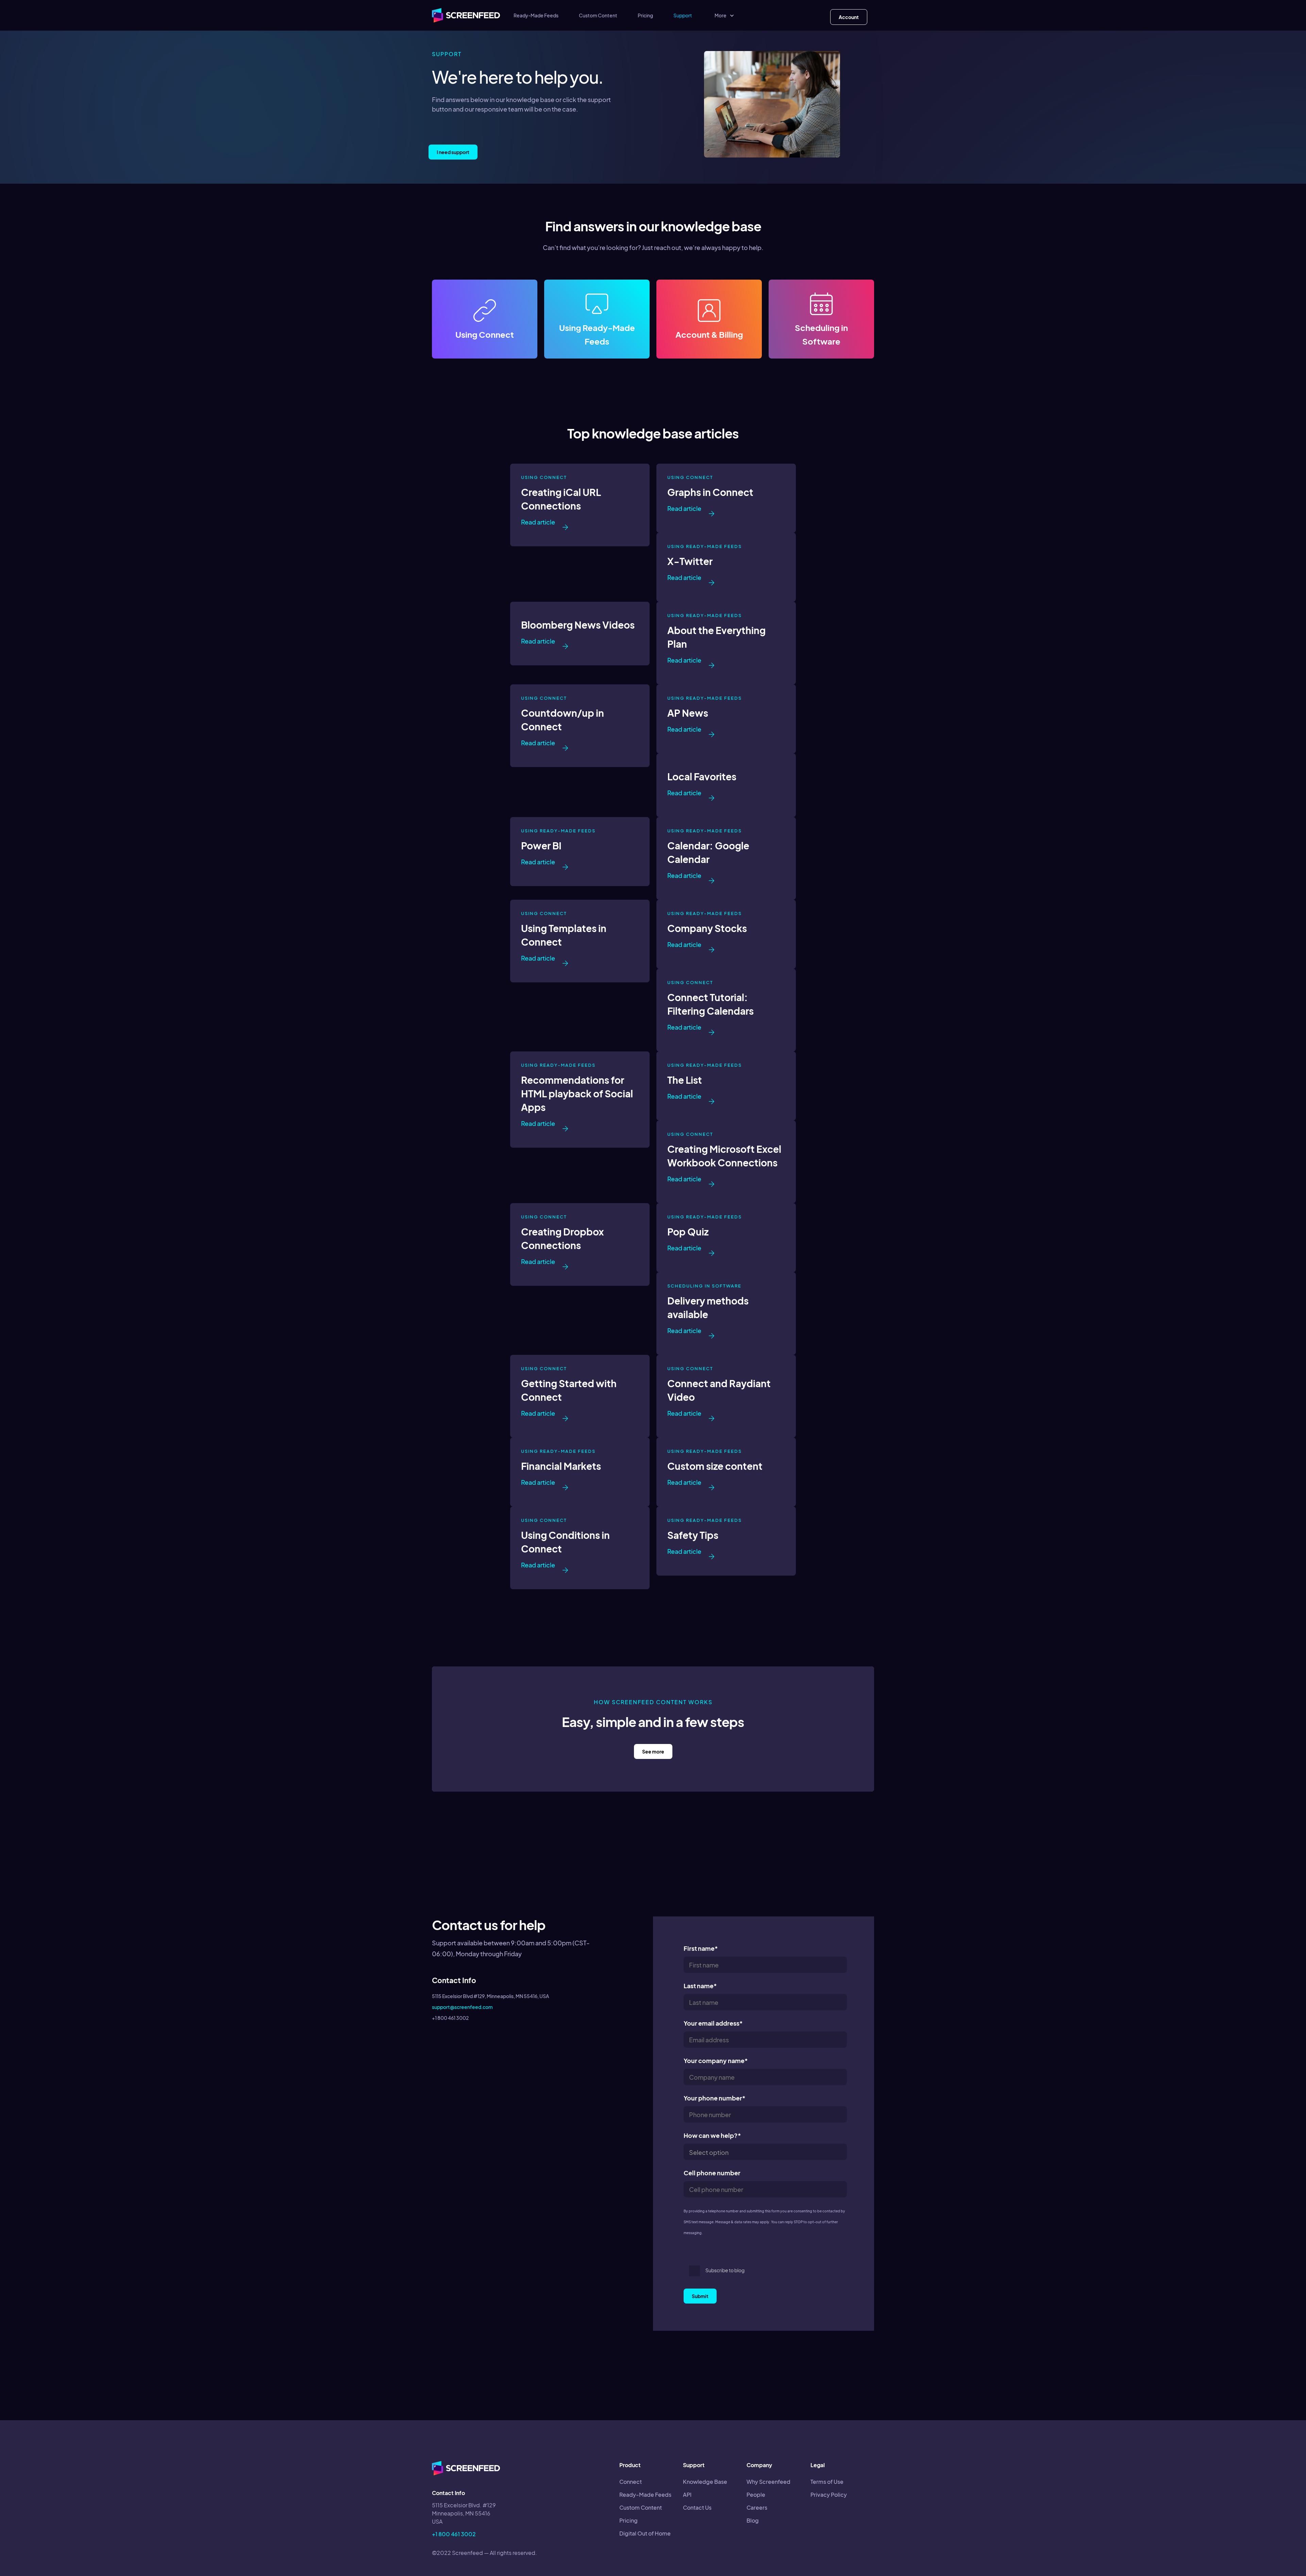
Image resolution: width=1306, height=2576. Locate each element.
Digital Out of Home (645, 2533)
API (687, 2495)
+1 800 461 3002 (454, 2534)
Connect (631, 2482)
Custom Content (598, 15)
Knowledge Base (705, 2482)
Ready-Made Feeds (536, 15)
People (756, 2495)
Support (683, 15)
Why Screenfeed (768, 2482)
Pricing (645, 15)
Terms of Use (827, 2482)
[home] (466, 15)
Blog (753, 2520)
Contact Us (697, 2507)
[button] (725, 15)
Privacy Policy (829, 2495)
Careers (757, 2507)
